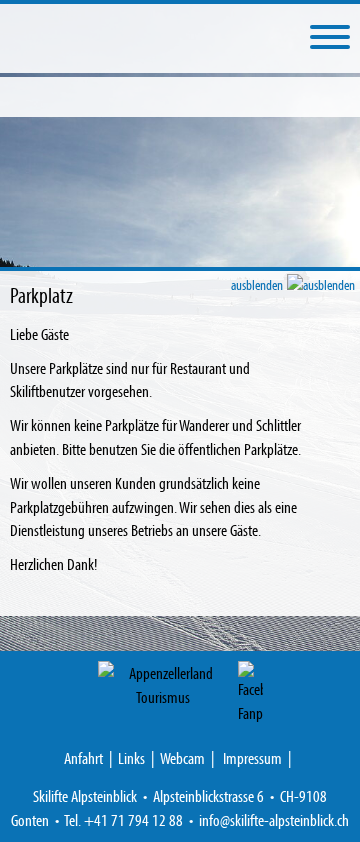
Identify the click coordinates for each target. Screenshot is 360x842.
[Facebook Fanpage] (250, 693)
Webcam (182, 757)
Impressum (252, 757)
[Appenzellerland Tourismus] (163, 685)
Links (131, 757)
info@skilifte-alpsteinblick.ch (274, 819)
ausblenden (258, 284)
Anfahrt (83, 757)
